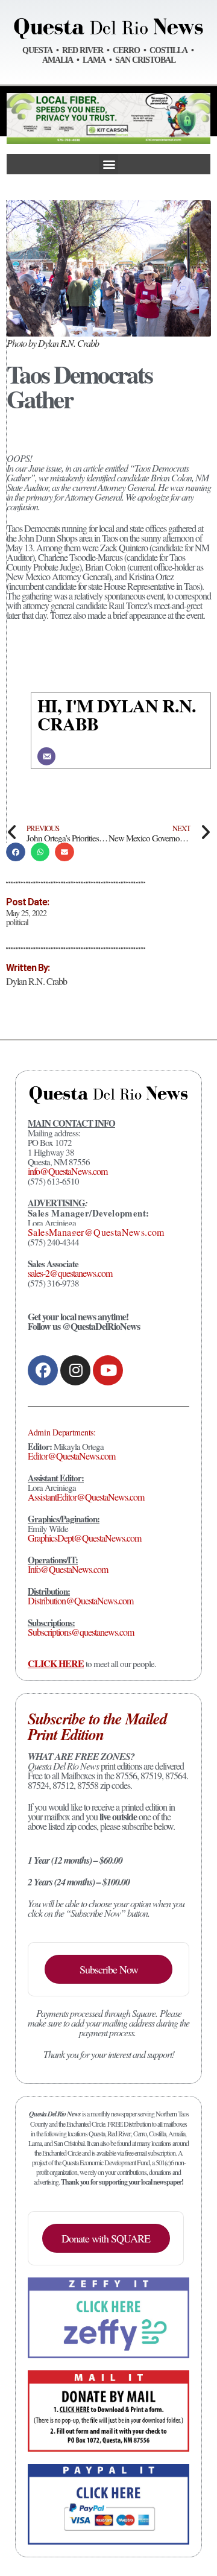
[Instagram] (75, 1370)
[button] (108, 164)
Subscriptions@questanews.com (81, 1632)
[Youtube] (108, 1370)
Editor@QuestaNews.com (71, 1456)
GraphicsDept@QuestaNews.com (84, 1538)
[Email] (46, 756)
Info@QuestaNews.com (68, 1569)
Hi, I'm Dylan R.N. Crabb (117, 714)
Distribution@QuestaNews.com (80, 1600)
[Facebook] (43, 1370)
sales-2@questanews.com (70, 1273)
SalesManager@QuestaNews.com (96, 1232)
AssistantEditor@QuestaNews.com (86, 1497)
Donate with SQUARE (106, 2238)
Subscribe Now (109, 1969)
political (17, 922)
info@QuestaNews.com (68, 1171)
